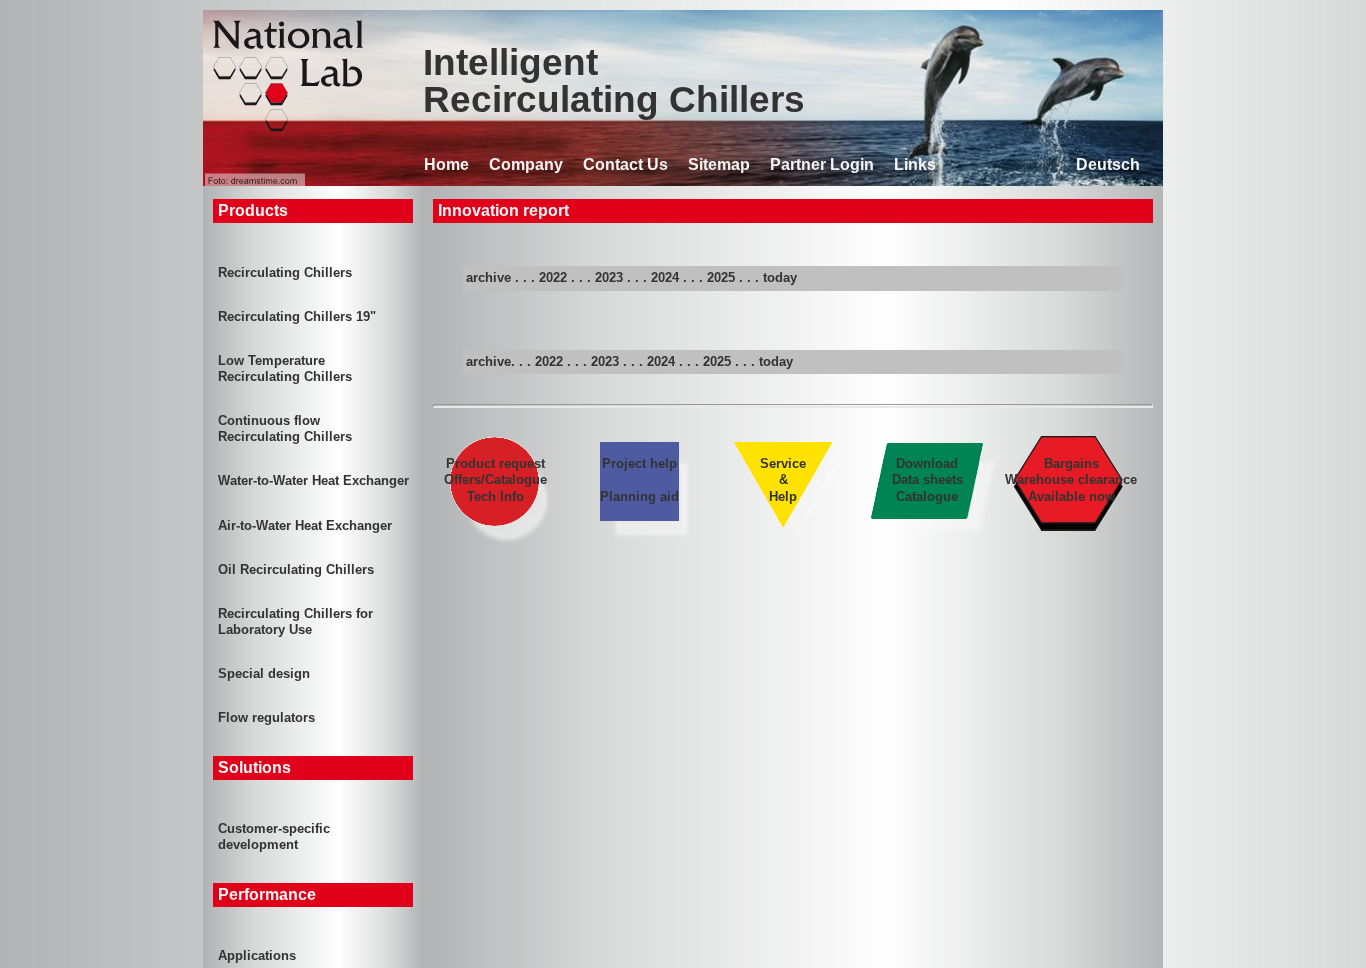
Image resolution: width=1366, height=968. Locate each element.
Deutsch (1108, 164)
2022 (553, 277)
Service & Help (783, 479)
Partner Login (822, 164)
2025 (721, 277)
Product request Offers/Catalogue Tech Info (495, 479)
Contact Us (625, 164)
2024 (665, 277)
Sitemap (719, 164)
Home (446, 164)
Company (526, 164)
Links (915, 164)
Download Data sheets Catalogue (927, 479)
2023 (609, 277)
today (780, 277)
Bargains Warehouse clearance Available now (1071, 479)
